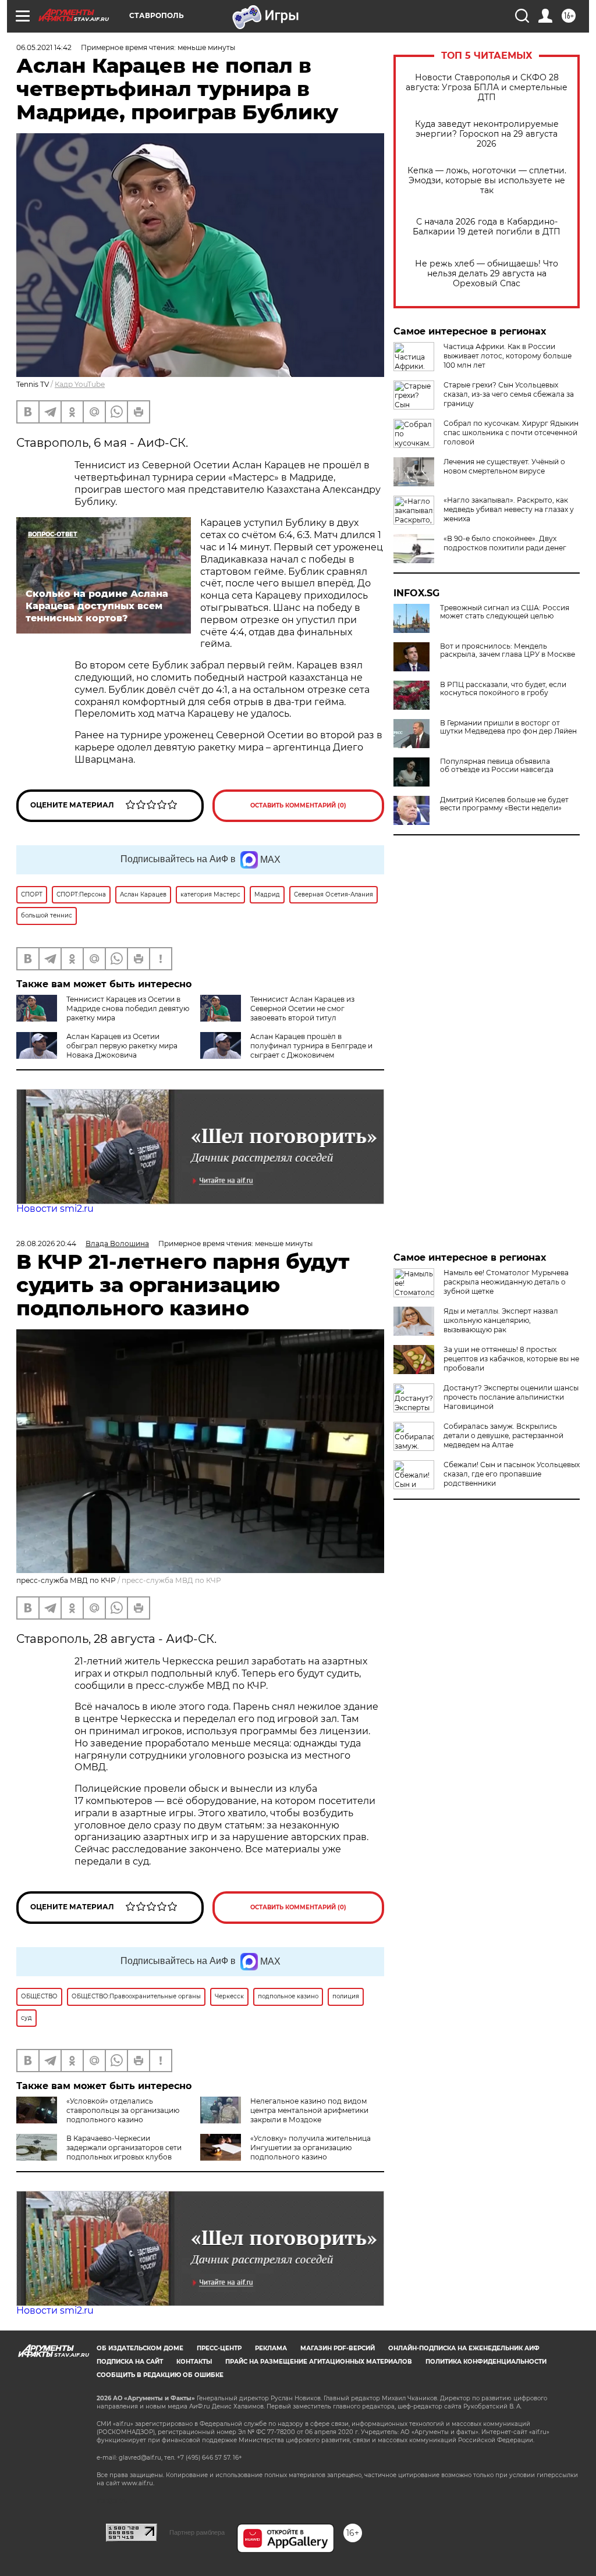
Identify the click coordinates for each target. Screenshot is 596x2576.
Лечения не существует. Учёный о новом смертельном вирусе (504, 466)
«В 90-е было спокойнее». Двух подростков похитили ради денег (505, 543)
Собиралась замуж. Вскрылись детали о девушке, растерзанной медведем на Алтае (503, 1435)
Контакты (194, 2362)
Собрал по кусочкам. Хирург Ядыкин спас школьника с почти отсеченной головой (511, 433)
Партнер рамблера (197, 2532)
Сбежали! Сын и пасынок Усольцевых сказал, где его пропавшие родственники (512, 1474)
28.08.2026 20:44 (46, 1243)
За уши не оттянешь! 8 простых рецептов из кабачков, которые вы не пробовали (511, 1359)
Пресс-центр (219, 2348)
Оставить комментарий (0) (298, 805)
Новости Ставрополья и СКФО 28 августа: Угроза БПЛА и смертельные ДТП (487, 88)
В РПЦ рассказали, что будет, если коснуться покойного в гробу (503, 689)
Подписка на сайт (130, 2362)
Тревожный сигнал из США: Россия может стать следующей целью (505, 612)
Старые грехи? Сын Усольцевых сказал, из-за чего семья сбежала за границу (509, 394)
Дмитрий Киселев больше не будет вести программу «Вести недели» (504, 804)
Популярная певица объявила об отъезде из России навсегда (497, 766)
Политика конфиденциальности (486, 2362)
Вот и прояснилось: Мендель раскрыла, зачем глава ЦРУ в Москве (508, 650)
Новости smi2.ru (55, 1209)
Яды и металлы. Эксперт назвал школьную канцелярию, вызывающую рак (501, 1320)
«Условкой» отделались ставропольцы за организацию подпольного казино (123, 2110)
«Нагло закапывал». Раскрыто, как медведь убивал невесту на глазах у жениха (509, 509)
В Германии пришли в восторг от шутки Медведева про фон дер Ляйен (508, 727)
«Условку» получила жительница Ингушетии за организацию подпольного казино (311, 2148)
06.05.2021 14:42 (44, 47)
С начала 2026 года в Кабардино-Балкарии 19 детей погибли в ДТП (487, 227)
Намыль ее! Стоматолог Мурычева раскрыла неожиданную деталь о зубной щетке (506, 1282)
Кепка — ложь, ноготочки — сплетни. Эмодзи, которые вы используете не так (487, 181)
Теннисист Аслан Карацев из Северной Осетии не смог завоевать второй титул (302, 1008)
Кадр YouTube (80, 384)
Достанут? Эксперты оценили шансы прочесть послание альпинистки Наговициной (511, 1397)
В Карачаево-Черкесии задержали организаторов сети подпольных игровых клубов (124, 2148)
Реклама (271, 2348)
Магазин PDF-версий (338, 2348)
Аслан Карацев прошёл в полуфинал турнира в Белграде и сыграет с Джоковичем (311, 1046)
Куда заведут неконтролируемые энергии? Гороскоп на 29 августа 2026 (487, 134)
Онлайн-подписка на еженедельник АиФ (464, 2348)
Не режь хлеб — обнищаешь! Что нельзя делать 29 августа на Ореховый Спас (487, 274)
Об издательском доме (140, 2348)
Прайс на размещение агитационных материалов (319, 2362)
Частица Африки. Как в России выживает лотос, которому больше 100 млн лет (508, 356)
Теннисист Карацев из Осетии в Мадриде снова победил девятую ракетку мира (128, 1008)
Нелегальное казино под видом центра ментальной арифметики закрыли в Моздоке (309, 2110)
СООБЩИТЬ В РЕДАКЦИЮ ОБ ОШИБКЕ (160, 2375)
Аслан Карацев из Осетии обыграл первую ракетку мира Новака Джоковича (122, 1046)
